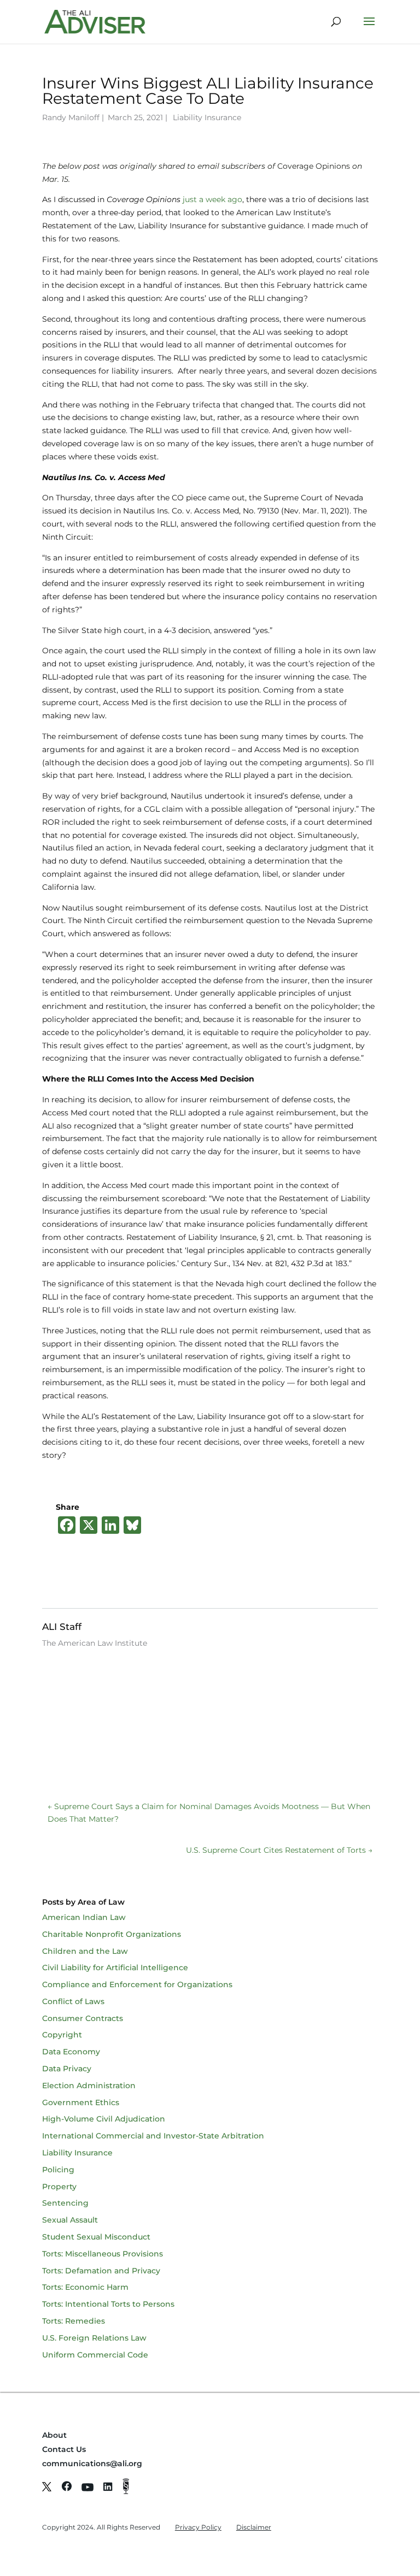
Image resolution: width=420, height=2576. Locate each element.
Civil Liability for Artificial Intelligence (115, 1968)
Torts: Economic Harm (85, 2287)
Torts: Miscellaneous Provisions (103, 2254)
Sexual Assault (70, 2220)
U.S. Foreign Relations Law (94, 2338)
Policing (58, 2170)
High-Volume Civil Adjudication (104, 2119)
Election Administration (89, 2085)
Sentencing (65, 2203)
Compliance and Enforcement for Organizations (137, 1984)
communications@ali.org (92, 2463)
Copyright (62, 2035)
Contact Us (64, 2449)
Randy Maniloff (71, 117)
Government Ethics (81, 2102)
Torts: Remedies (74, 2321)
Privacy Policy (198, 2527)
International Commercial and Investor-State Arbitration (153, 2136)
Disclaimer (254, 2527)
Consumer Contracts (83, 2018)
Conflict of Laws (73, 2001)
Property (59, 2187)
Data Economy (71, 2052)
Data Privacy (67, 2069)
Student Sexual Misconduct (96, 2237)
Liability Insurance (207, 117)
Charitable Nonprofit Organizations (112, 1934)
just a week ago (212, 199)
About (54, 2435)
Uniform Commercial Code (95, 2355)
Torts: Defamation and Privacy (101, 2271)
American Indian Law (84, 1917)
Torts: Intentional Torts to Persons (108, 2304)
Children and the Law (85, 1951)
